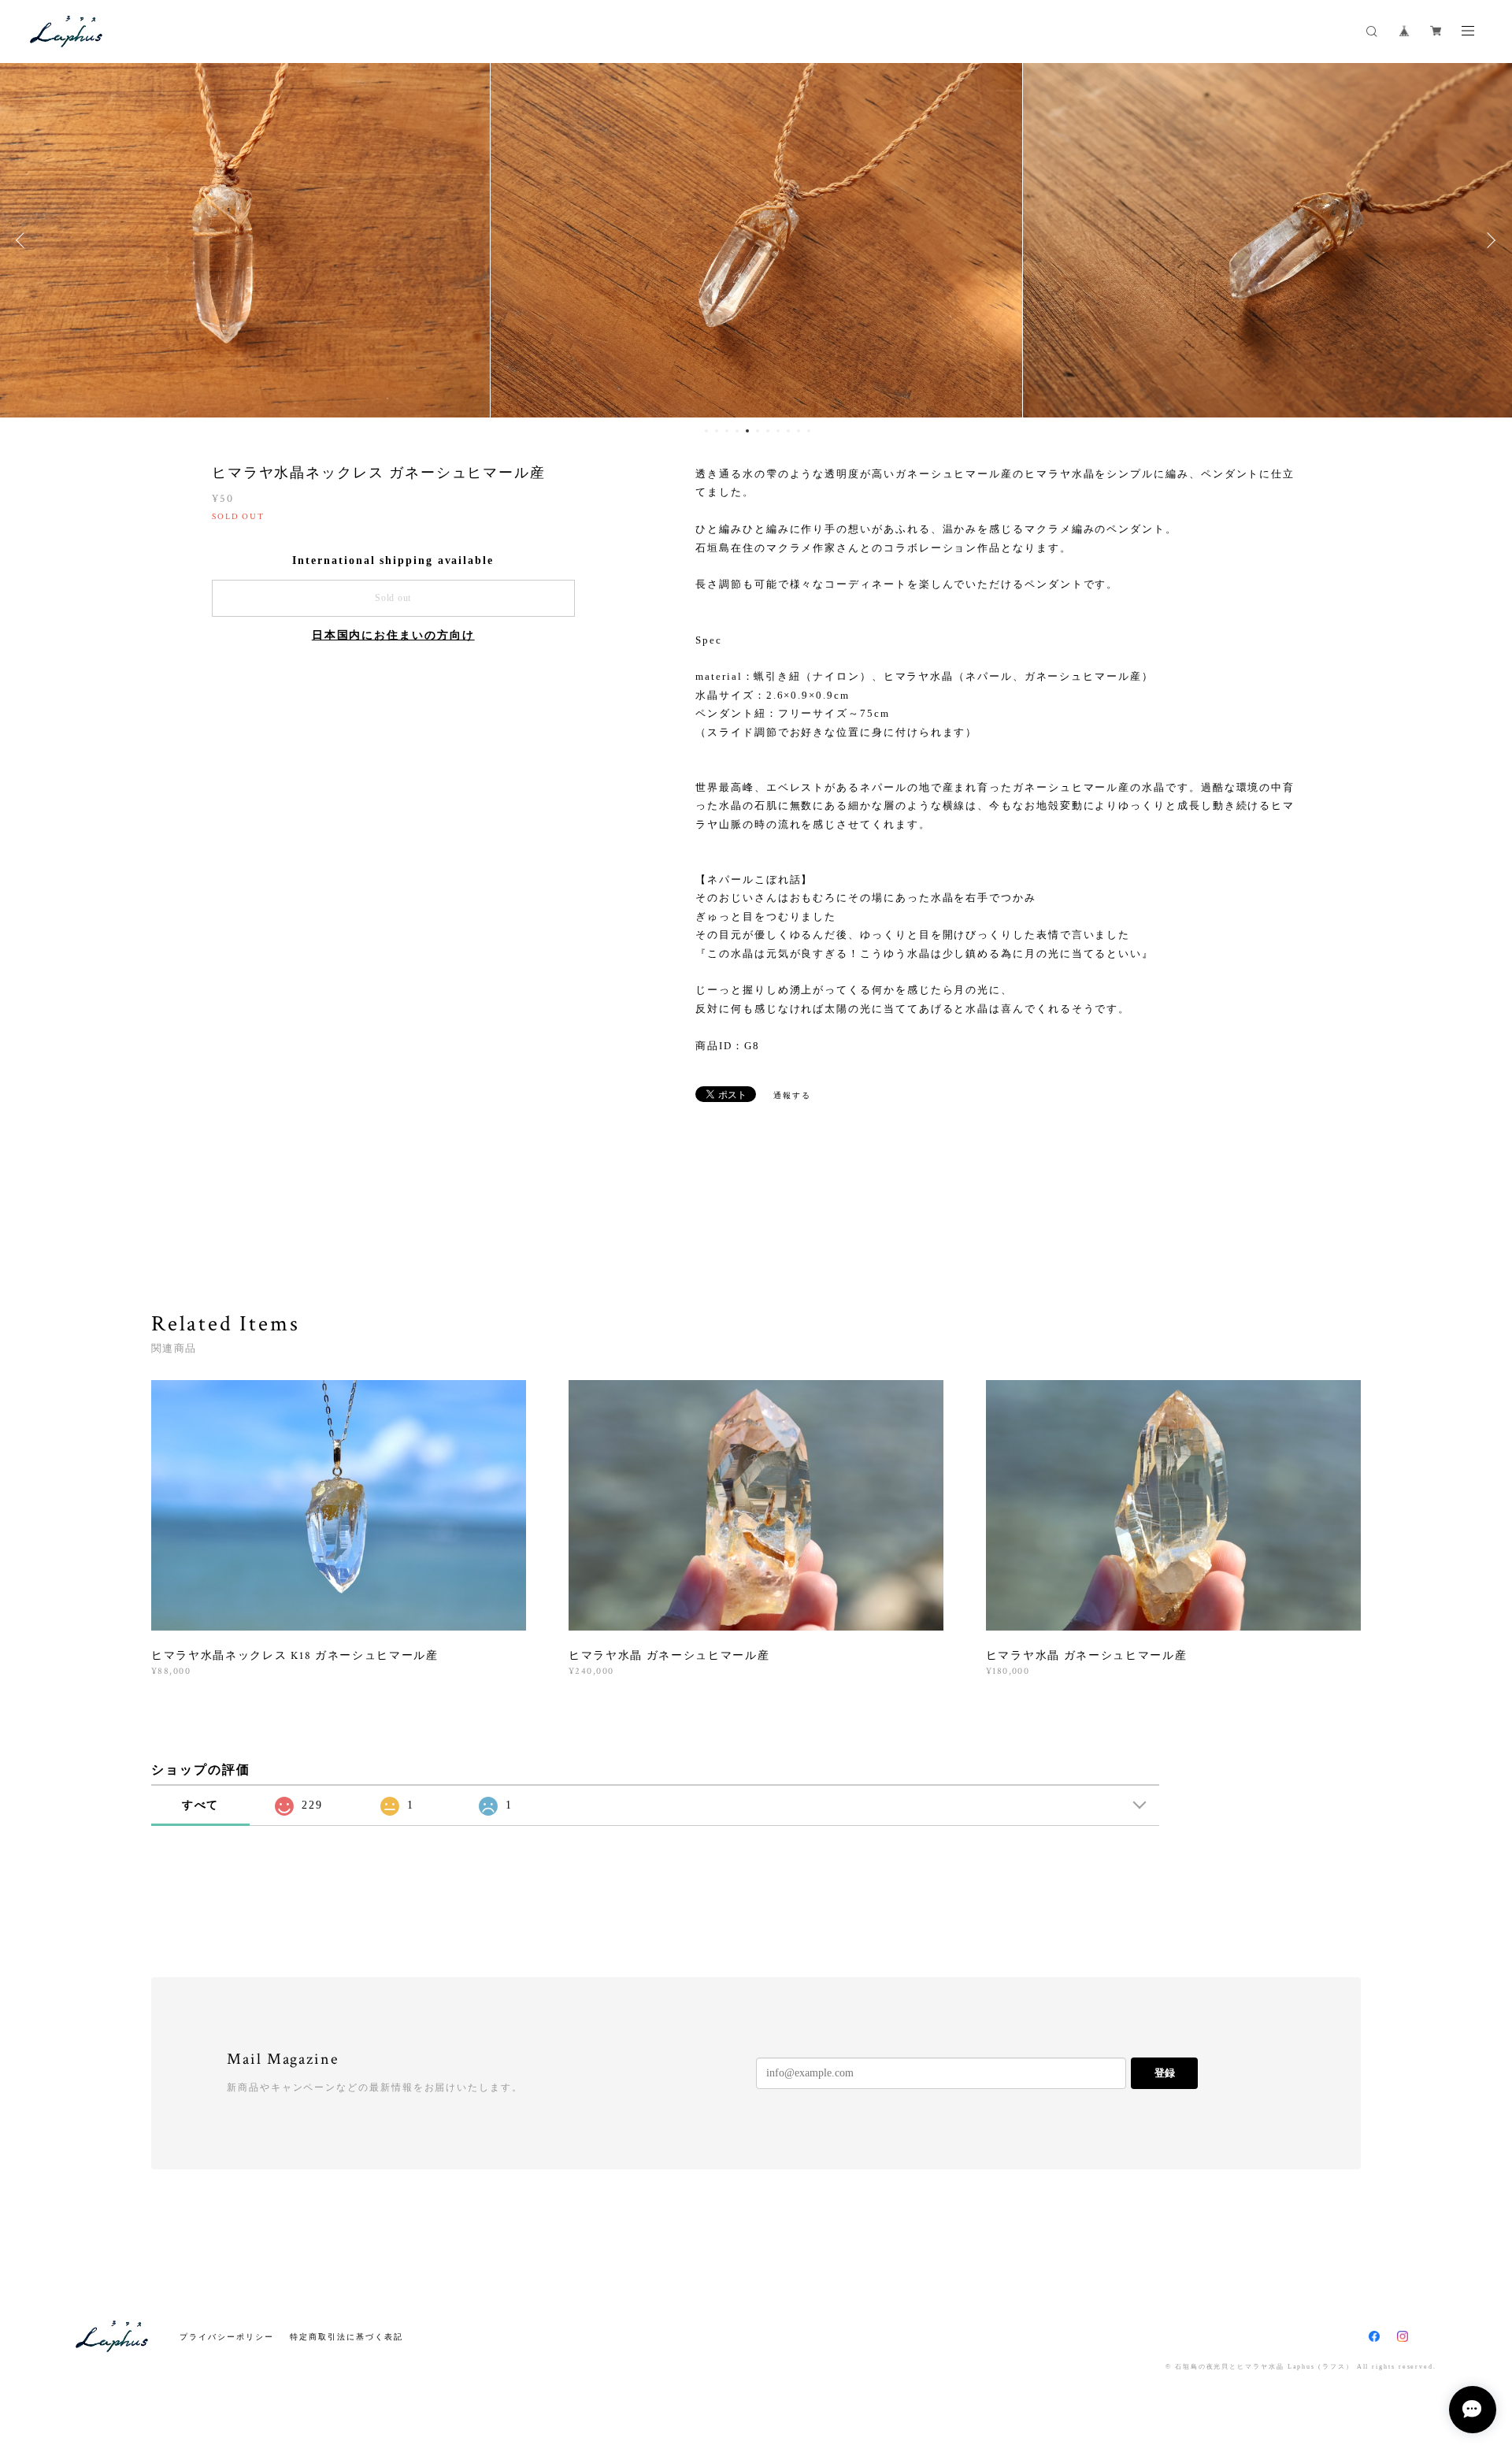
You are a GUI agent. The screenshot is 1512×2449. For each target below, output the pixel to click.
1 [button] (706, 431)
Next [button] (1488, 240)
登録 (1165, 2073)
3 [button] (727, 431)
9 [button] (788, 431)
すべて (201, 1805)
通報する (792, 1095)
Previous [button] (24, 240)
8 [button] (778, 431)
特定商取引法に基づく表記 (346, 2337)
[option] (756, 240)
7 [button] (768, 431)
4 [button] (737, 431)
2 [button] (717, 431)
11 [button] (809, 431)
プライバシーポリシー (226, 2337)
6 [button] (758, 431)
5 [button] (747, 431)
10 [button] (799, 431)
